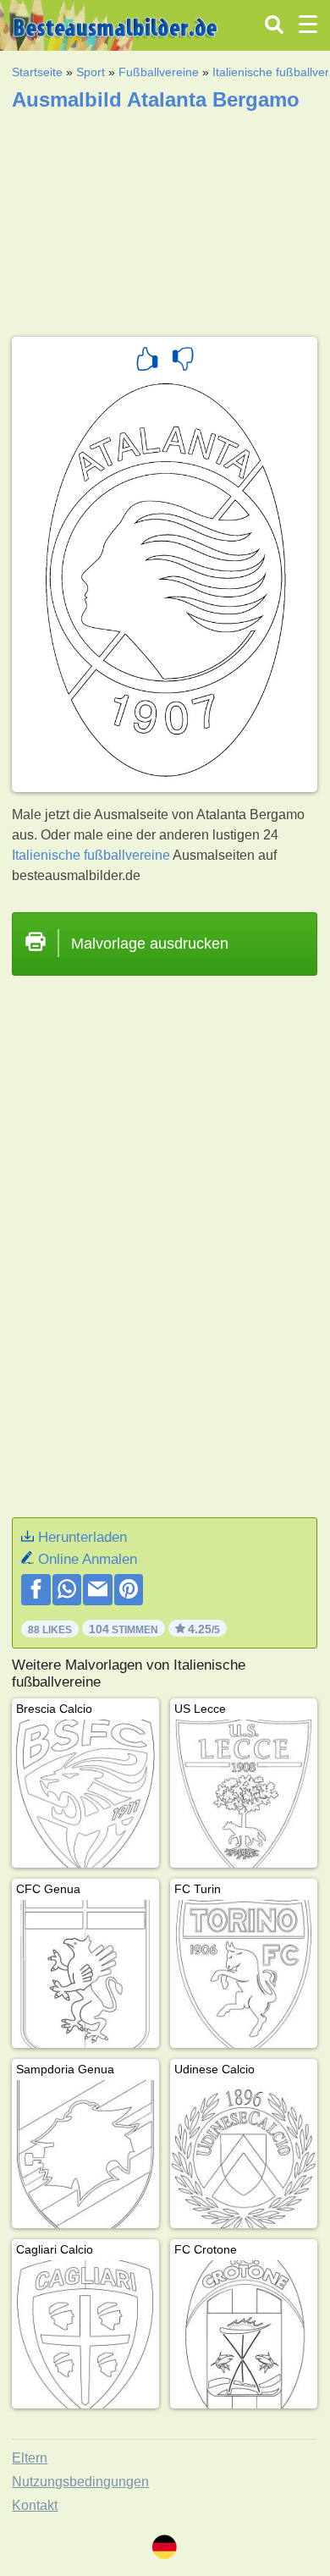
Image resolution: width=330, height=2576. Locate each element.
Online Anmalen (88, 1559)
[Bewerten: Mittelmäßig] (183, 361)
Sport (91, 72)
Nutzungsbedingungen (80, 2482)
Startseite (37, 72)
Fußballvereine (159, 72)
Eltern (30, 2458)
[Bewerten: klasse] (147, 361)
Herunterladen (82, 1537)
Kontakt (35, 2505)
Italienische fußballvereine (91, 855)
